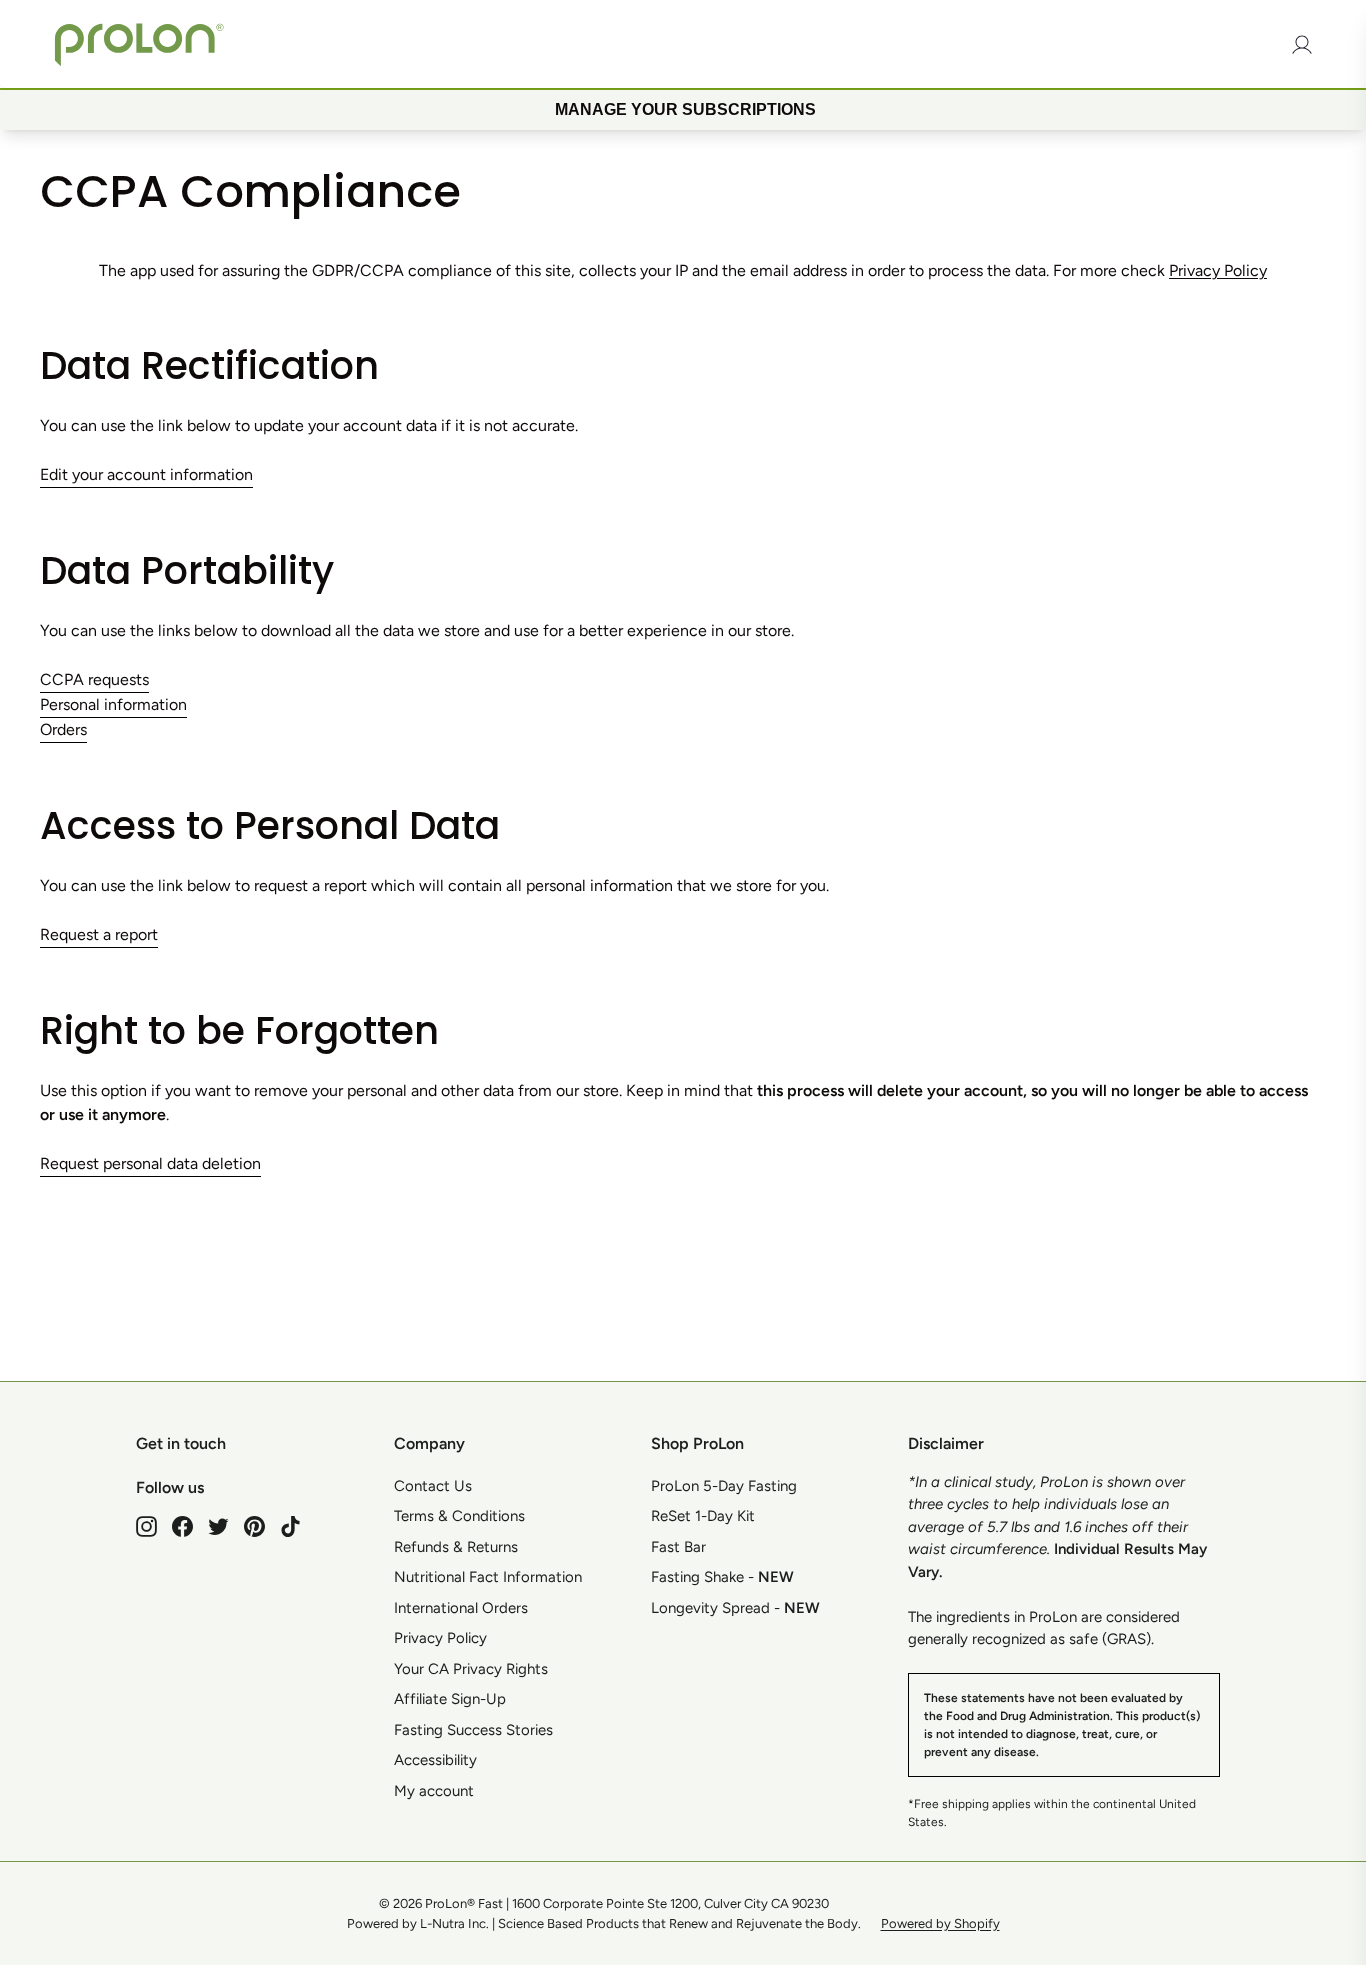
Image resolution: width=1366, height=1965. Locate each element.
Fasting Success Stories (473, 1730)
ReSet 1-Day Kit (703, 1516)
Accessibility (435, 1760)
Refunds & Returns (456, 1547)
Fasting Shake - (722, 1577)
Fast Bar (678, 1547)
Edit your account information (146, 474)
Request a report (99, 934)
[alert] (683, 109)
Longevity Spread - (735, 1608)
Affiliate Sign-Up (450, 1699)
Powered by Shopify (940, 1923)
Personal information (113, 704)
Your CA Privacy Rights (471, 1669)
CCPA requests (94, 679)
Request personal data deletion (150, 1163)
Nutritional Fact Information (488, 1577)
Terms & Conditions (459, 1516)
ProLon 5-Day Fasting (724, 1486)
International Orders (461, 1608)
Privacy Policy (1218, 270)
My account (434, 1791)
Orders (63, 729)
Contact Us (433, 1486)
